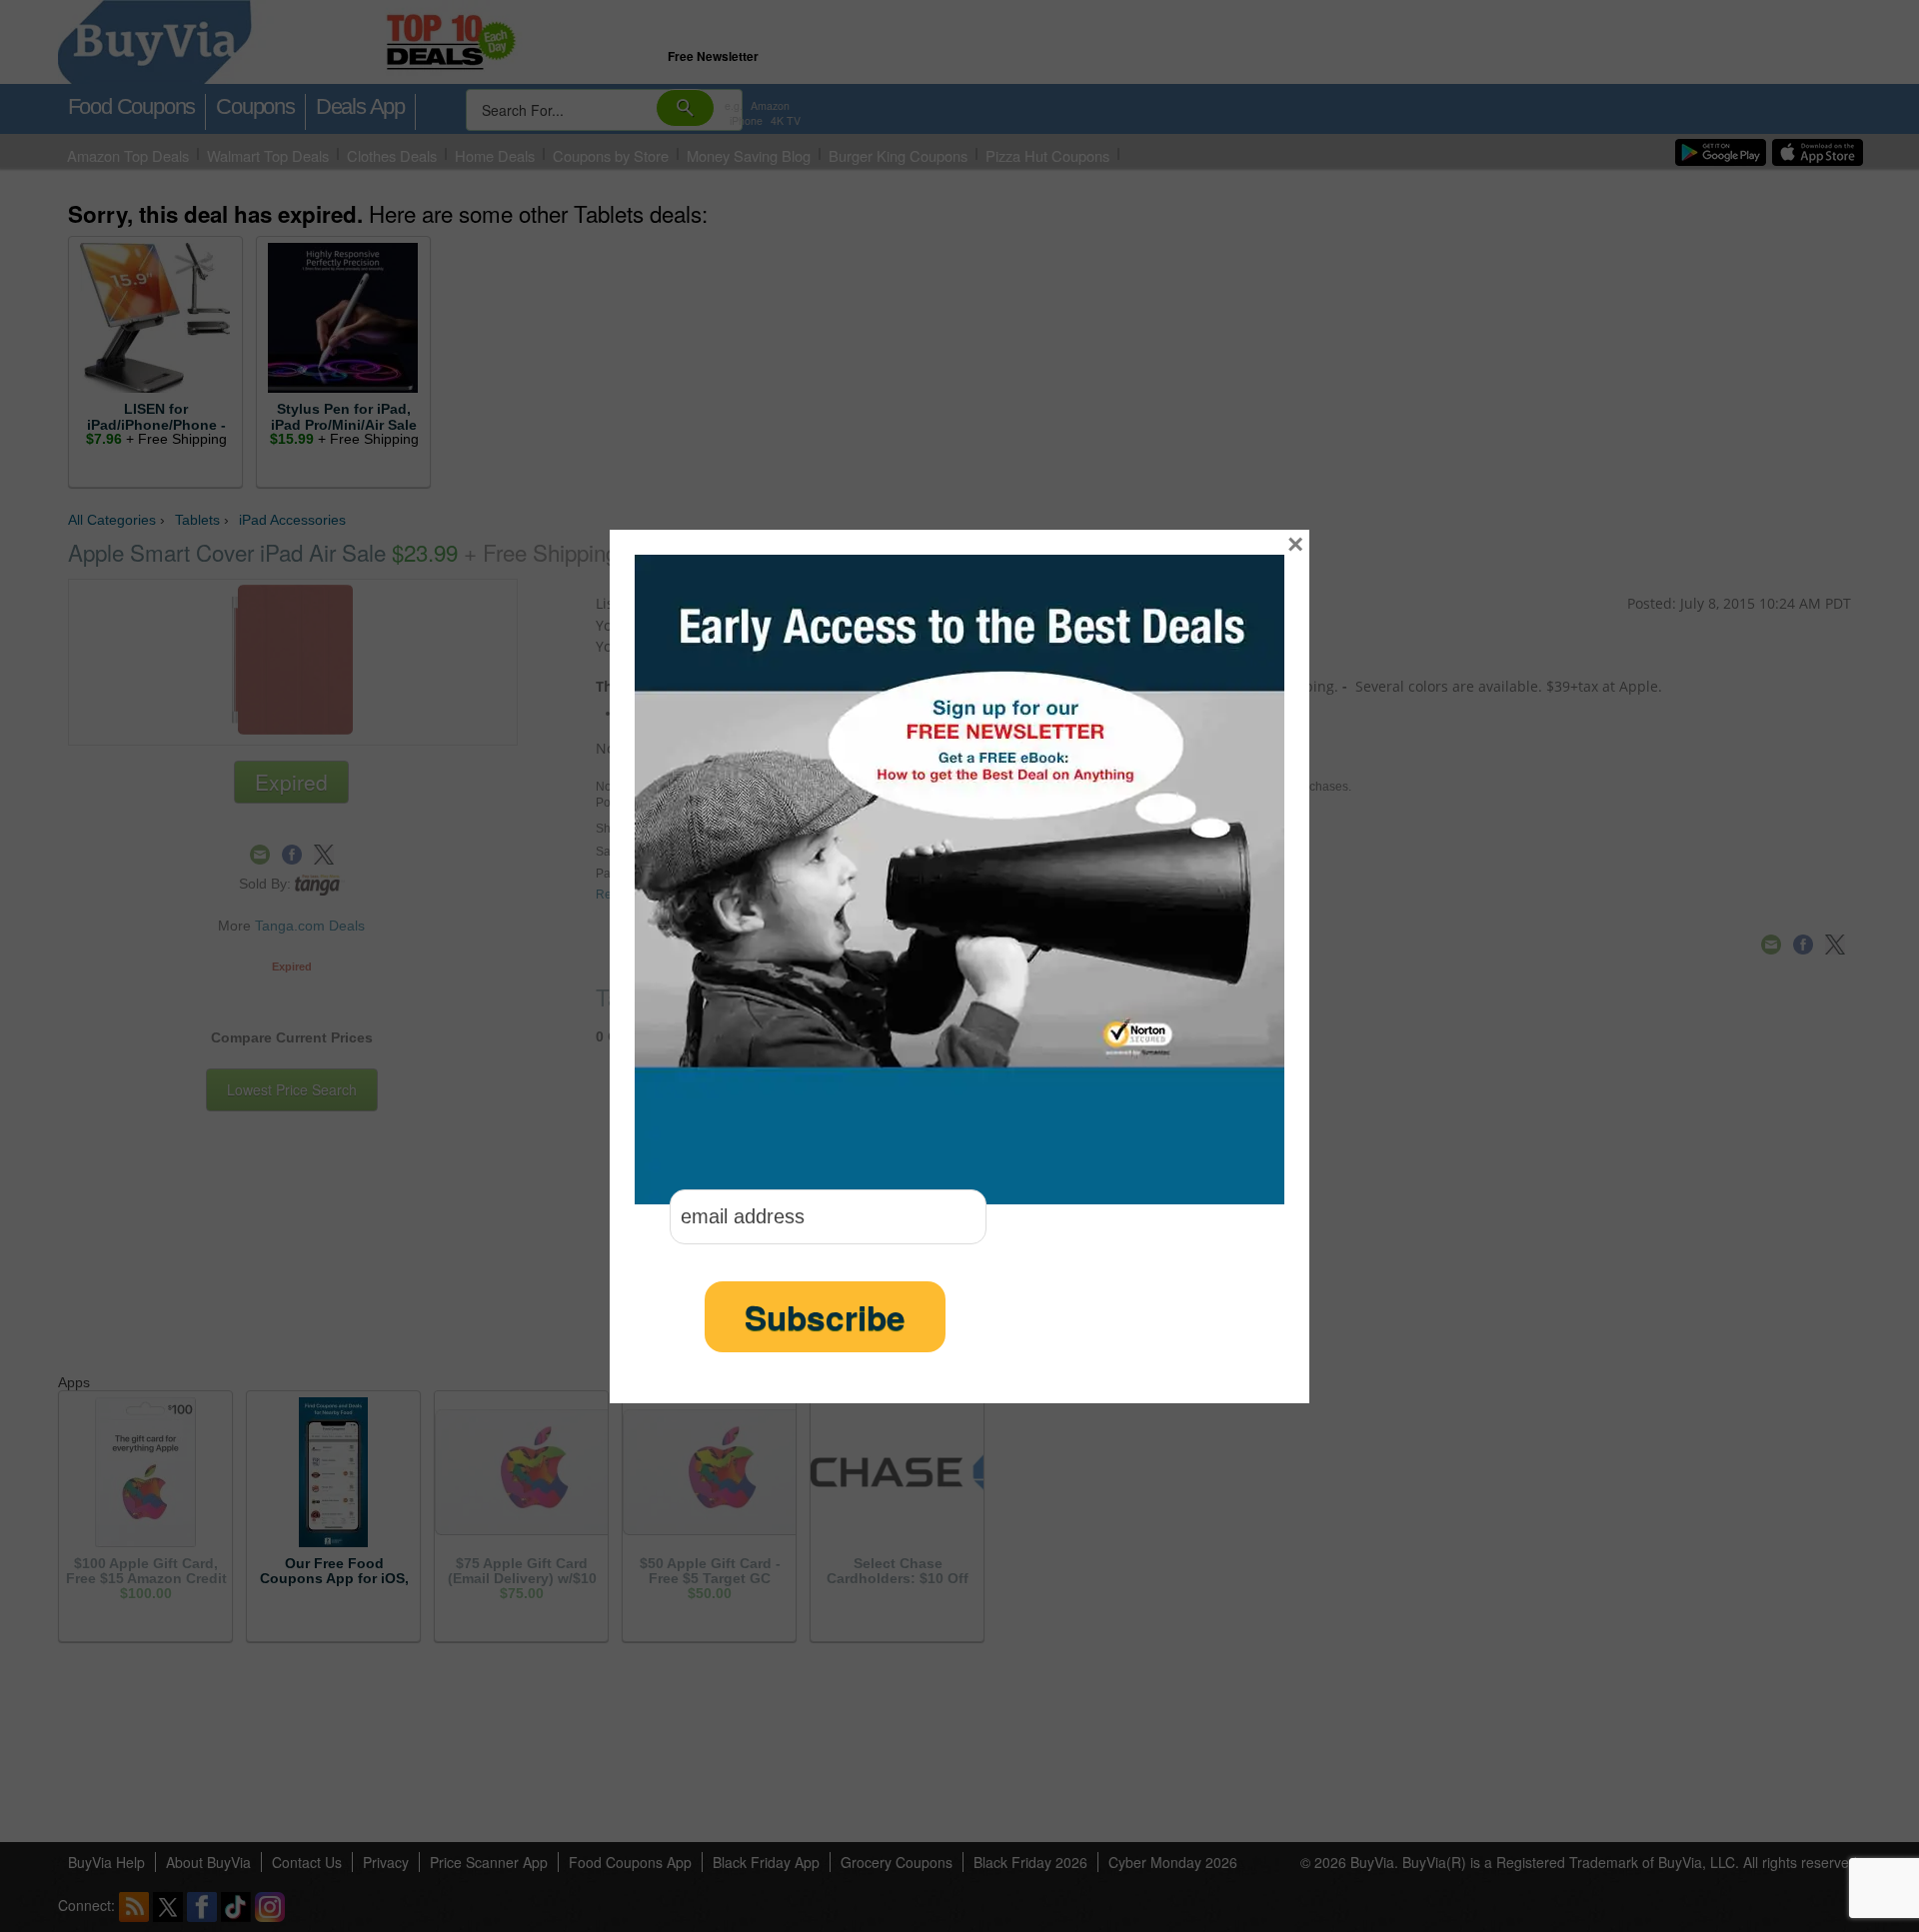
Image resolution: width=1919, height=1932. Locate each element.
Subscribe (825, 1317)
